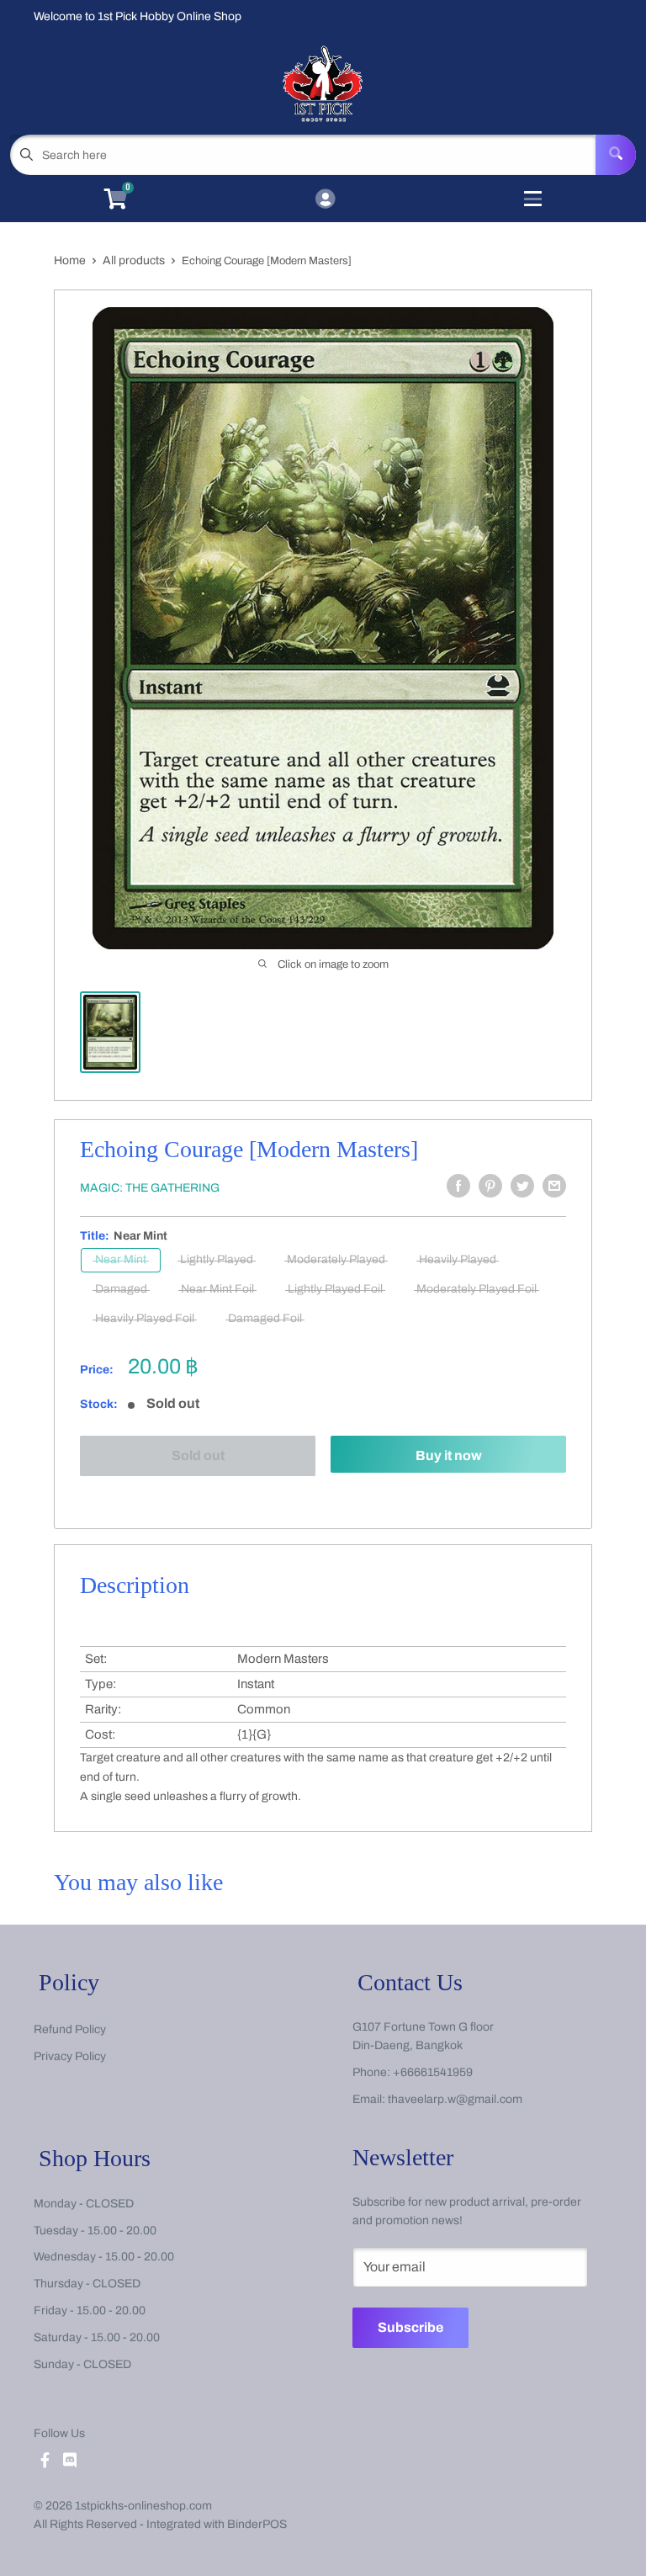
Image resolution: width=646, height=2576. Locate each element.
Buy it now (449, 1455)
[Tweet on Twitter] (522, 1186)
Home (70, 260)
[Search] (616, 155)
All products (134, 260)
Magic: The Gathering (150, 1188)
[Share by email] (554, 1186)
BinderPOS (257, 2524)
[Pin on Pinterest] (490, 1186)
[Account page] (325, 200)
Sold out (198, 1455)
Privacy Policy (70, 2056)
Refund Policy (70, 2029)
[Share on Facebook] (458, 1186)
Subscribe (410, 2327)
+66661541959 (433, 2072)
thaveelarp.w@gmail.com (455, 2099)
